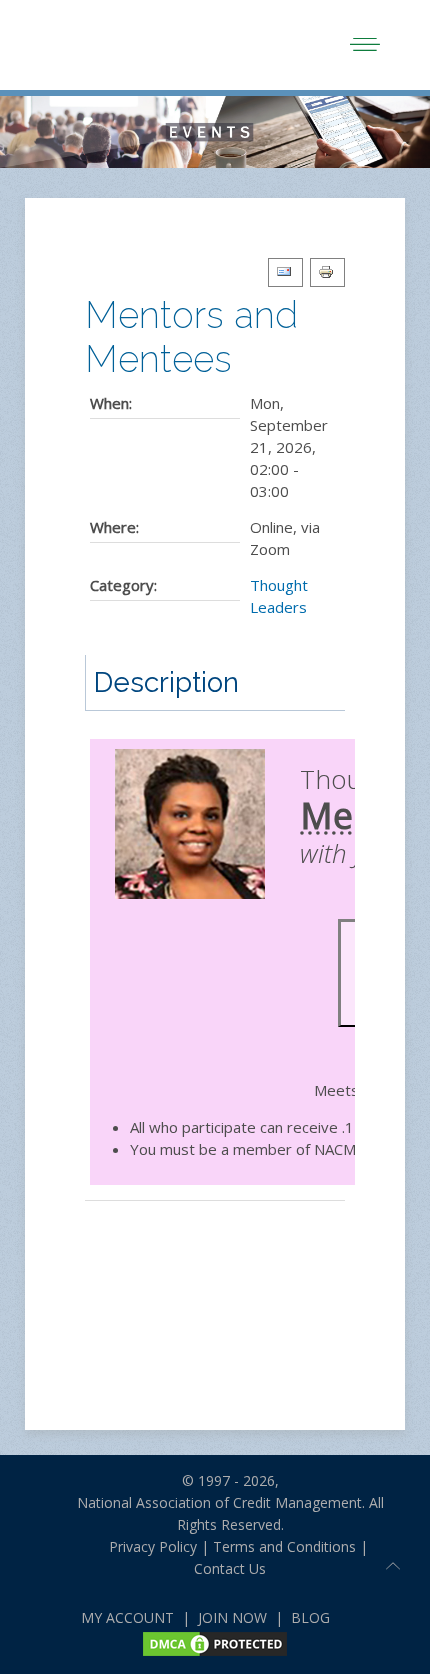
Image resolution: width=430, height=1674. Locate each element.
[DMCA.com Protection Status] (215, 1642)
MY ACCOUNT (127, 1617)
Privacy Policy (145, 1546)
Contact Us (230, 1568)
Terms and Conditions (284, 1546)
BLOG (310, 1617)
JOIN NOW (232, 1617)
